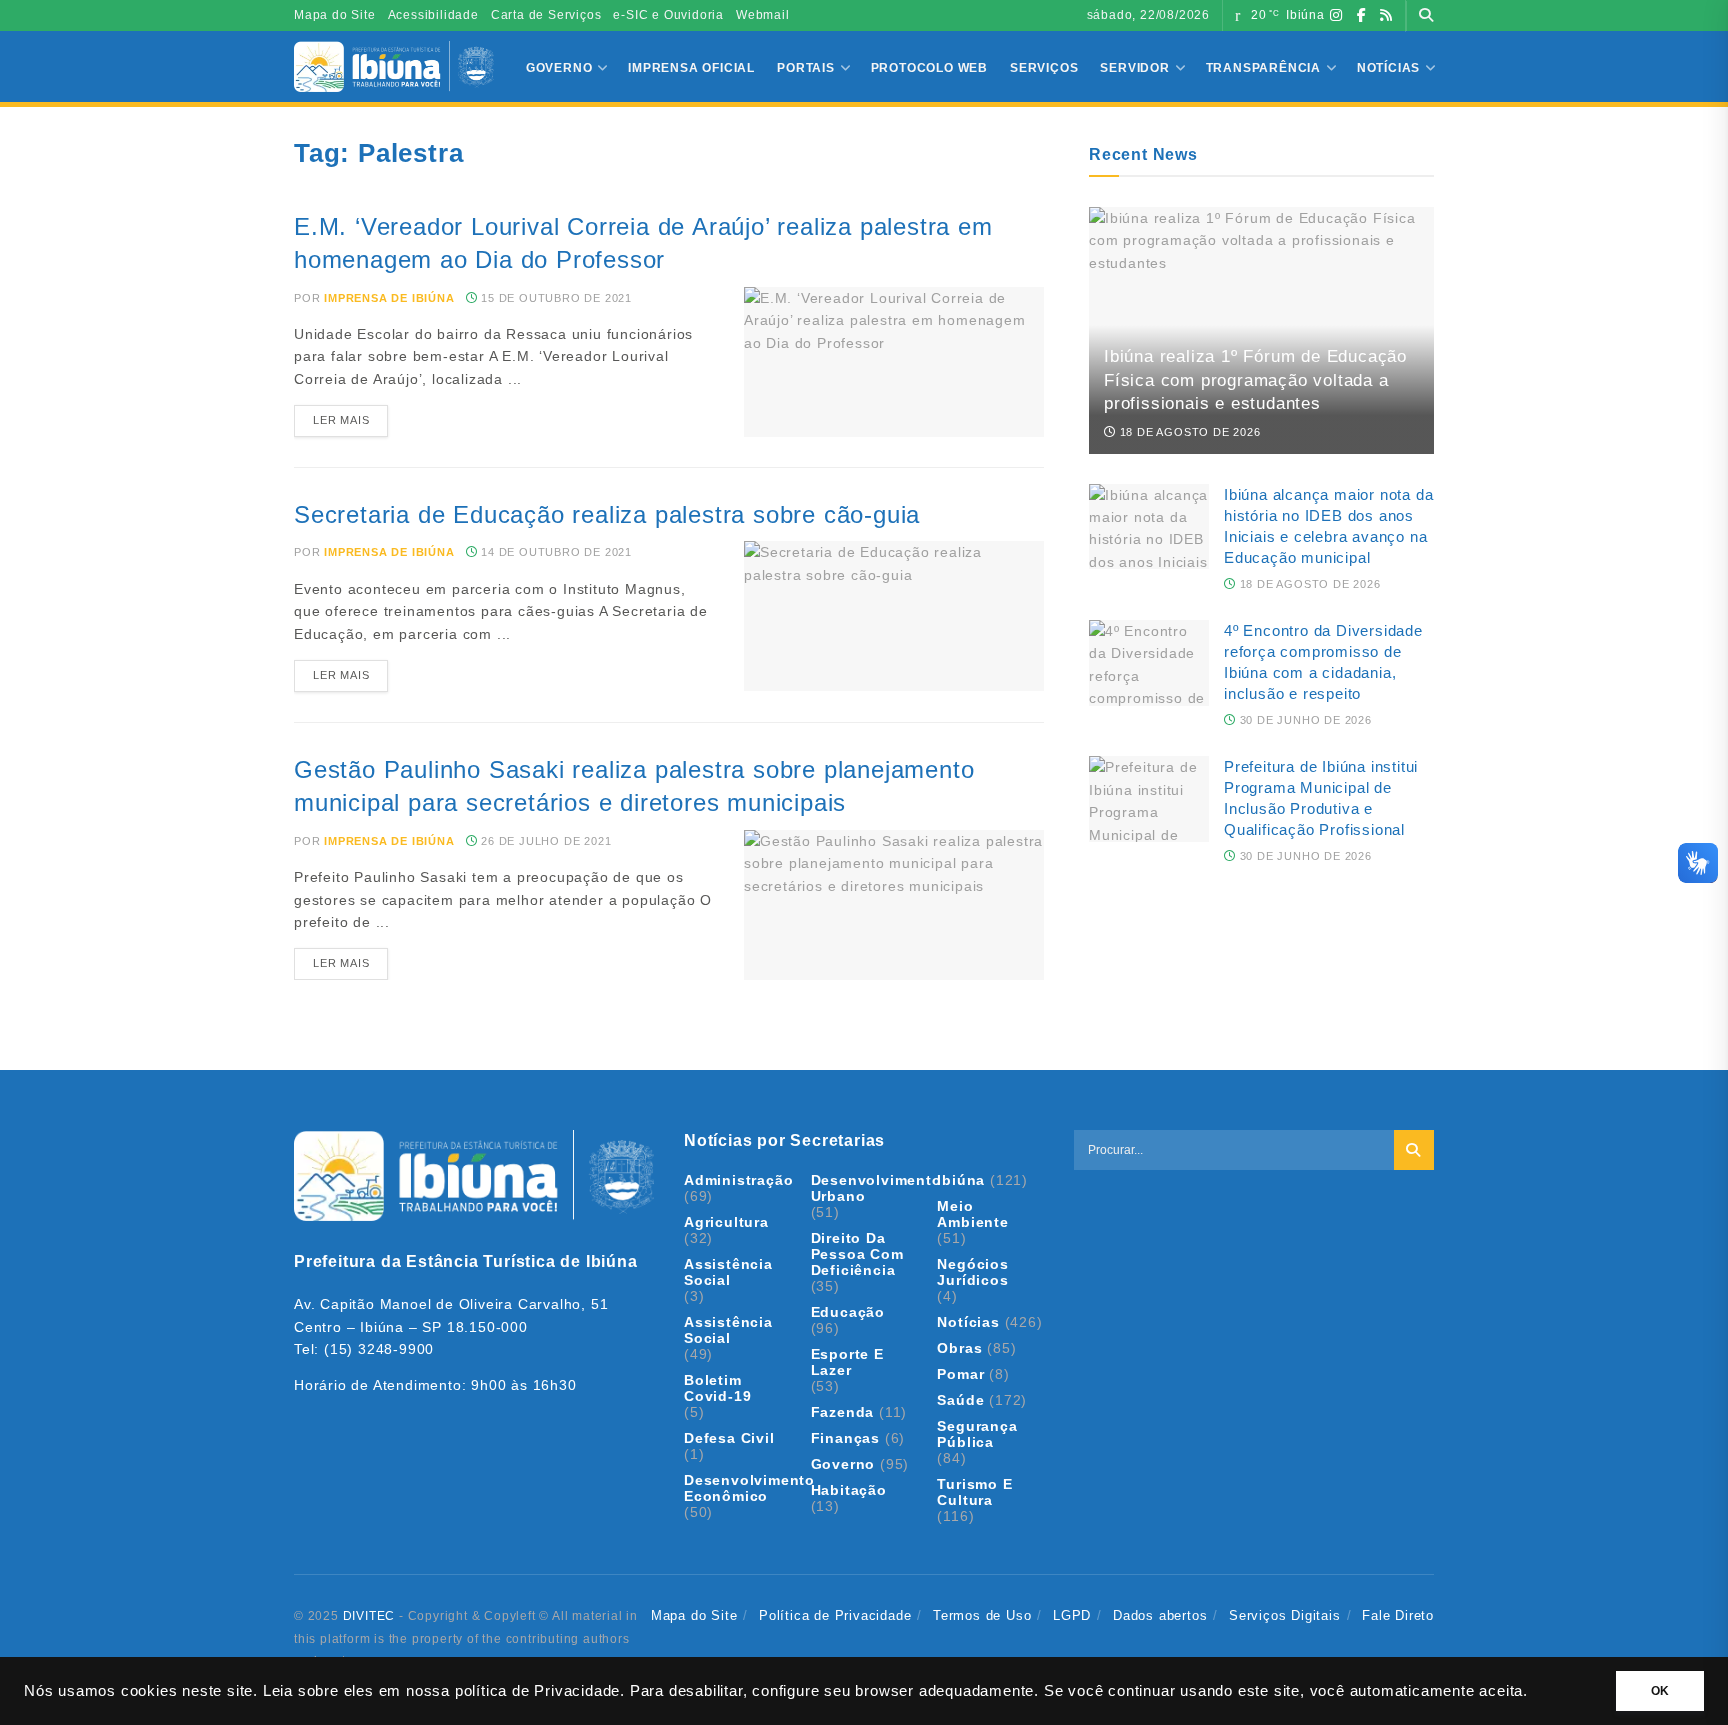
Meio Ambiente (972, 1214)
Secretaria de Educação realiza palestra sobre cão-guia (607, 514)
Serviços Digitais (1285, 1615)
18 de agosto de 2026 (1188, 432)
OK (1660, 1691)
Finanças (845, 1438)
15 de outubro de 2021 (554, 298)
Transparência (1263, 68)
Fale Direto (1398, 1615)
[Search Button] (1426, 15)
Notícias (1388, 68)
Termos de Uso (982, 1615)
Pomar (960, 1374)
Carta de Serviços (546, 15)
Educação (848, 1312)
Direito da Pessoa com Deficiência (857, 1254)
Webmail (763, 15)
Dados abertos (1160, 1615)
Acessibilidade (433, 15)
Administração (738, 1180)
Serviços (1044, 68)
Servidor (1134, 68)
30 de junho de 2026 (1304, 720)
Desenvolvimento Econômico (749, 1488)
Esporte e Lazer (847, 1362)
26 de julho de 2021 (544, 841)
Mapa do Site (335, 15)
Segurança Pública (977, 1434)
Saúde (960, 1400)
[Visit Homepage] (394, 66)
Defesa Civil (729, 1438)
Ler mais (350, 415)
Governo (559, 68)
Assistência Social (728, 1272)
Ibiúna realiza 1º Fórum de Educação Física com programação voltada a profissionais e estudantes (1255, 380)
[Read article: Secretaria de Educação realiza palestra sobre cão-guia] (894, 616)
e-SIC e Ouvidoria (668, 15)
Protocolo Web (929, 68)
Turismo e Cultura (974, 1492)
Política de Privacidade (835, 1615)
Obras (959, 1348)
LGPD (1072, 1615)
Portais (806, 68)
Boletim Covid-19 (717, 1388)
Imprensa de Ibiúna (389, 298)
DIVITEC (369, 1616)
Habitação (849, 1490)
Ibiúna (961, 1180)
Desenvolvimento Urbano (876, 1188)
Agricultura (726, 1222)
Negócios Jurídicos (972, 1272)
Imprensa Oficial (691, 68)
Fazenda (843, 1412)
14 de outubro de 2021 (554, 552)
